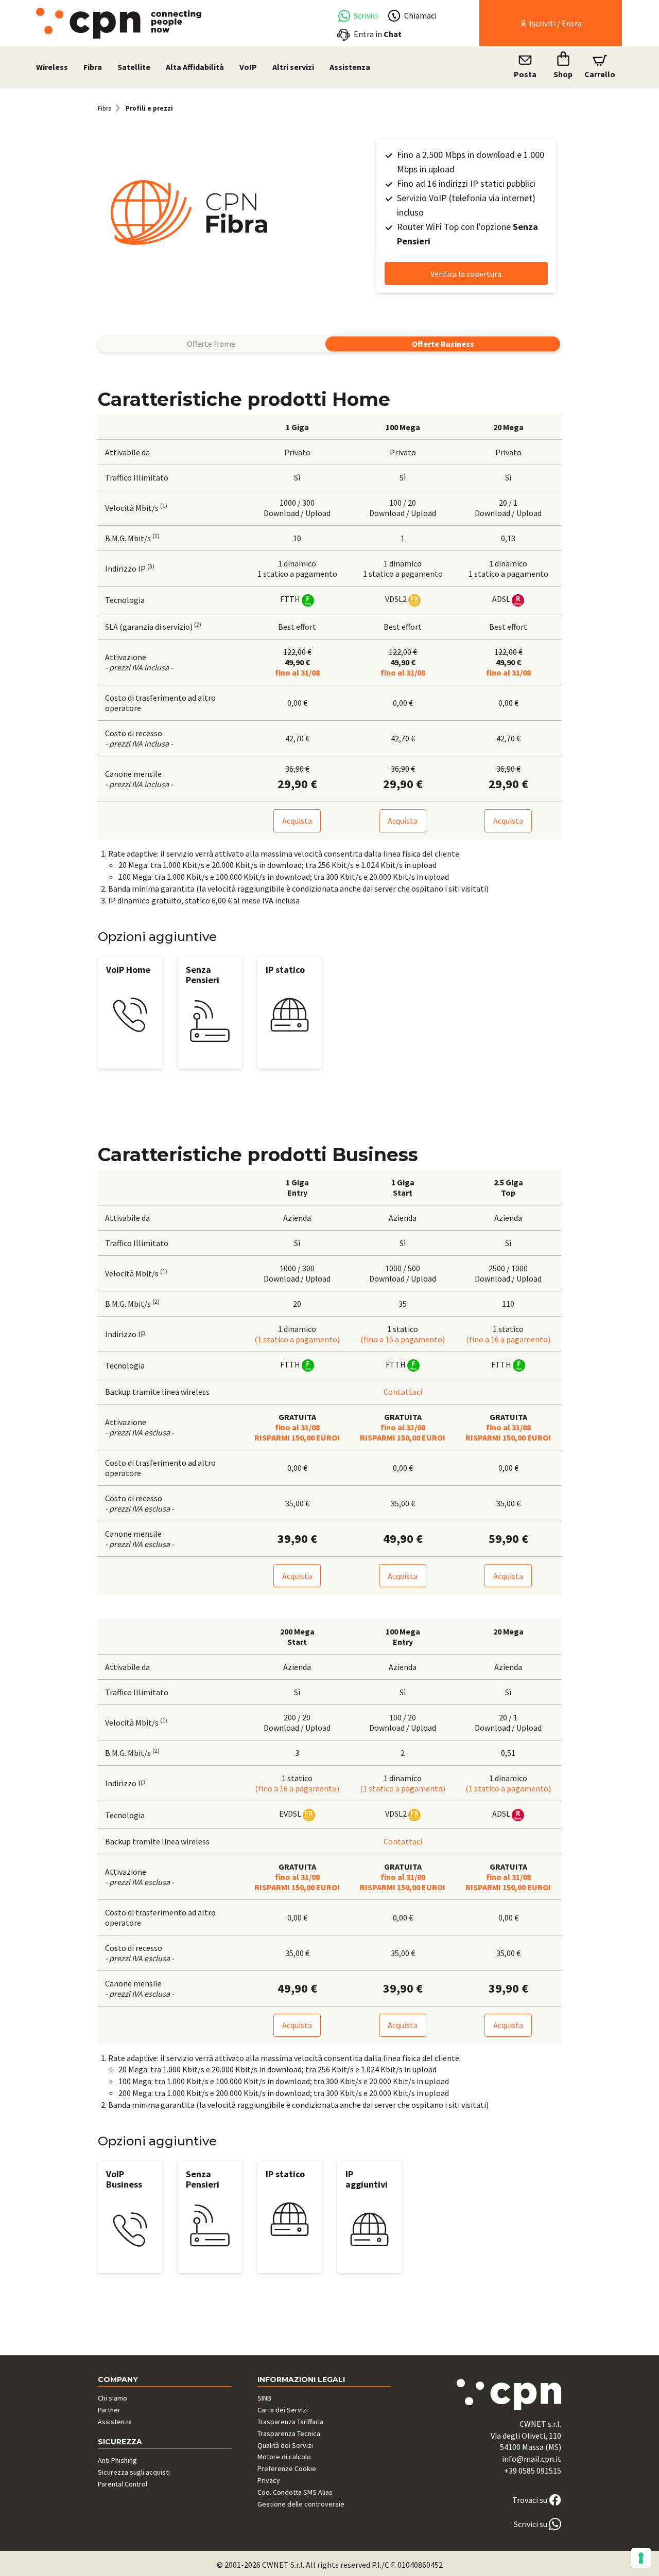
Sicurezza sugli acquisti (134, 2472)
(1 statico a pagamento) (297, 1339)
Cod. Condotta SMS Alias (295, 2492)
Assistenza (350, 67)
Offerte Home (211, 344)
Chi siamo (112, 2398)
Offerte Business (443, 344)
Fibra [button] (93, 67)
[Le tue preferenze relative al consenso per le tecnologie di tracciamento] (641, 2558)
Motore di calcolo (284, 2457)
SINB (264, 2398)
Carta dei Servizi (283, 2410)
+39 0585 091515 (533, 2471)
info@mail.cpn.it (532, 2459)
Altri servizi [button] (293, 67)
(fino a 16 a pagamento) (403, 1339)
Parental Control (123, 2484)
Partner (109, 2410)
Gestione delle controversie (301, 2504)
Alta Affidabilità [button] (195, 67)
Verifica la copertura (466, 274)
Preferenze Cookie (287, 2468)
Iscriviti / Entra (555, 23)
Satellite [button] (134, 67)
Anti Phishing (117, 2460)
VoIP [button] (248, 67)
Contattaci (403, 1392)
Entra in (378, 34)
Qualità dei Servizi (285, 2445)
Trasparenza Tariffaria (290, 2422)
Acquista (297, 821)
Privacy (269, 2480)
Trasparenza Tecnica (289, 2433)
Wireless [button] (52, 67)
